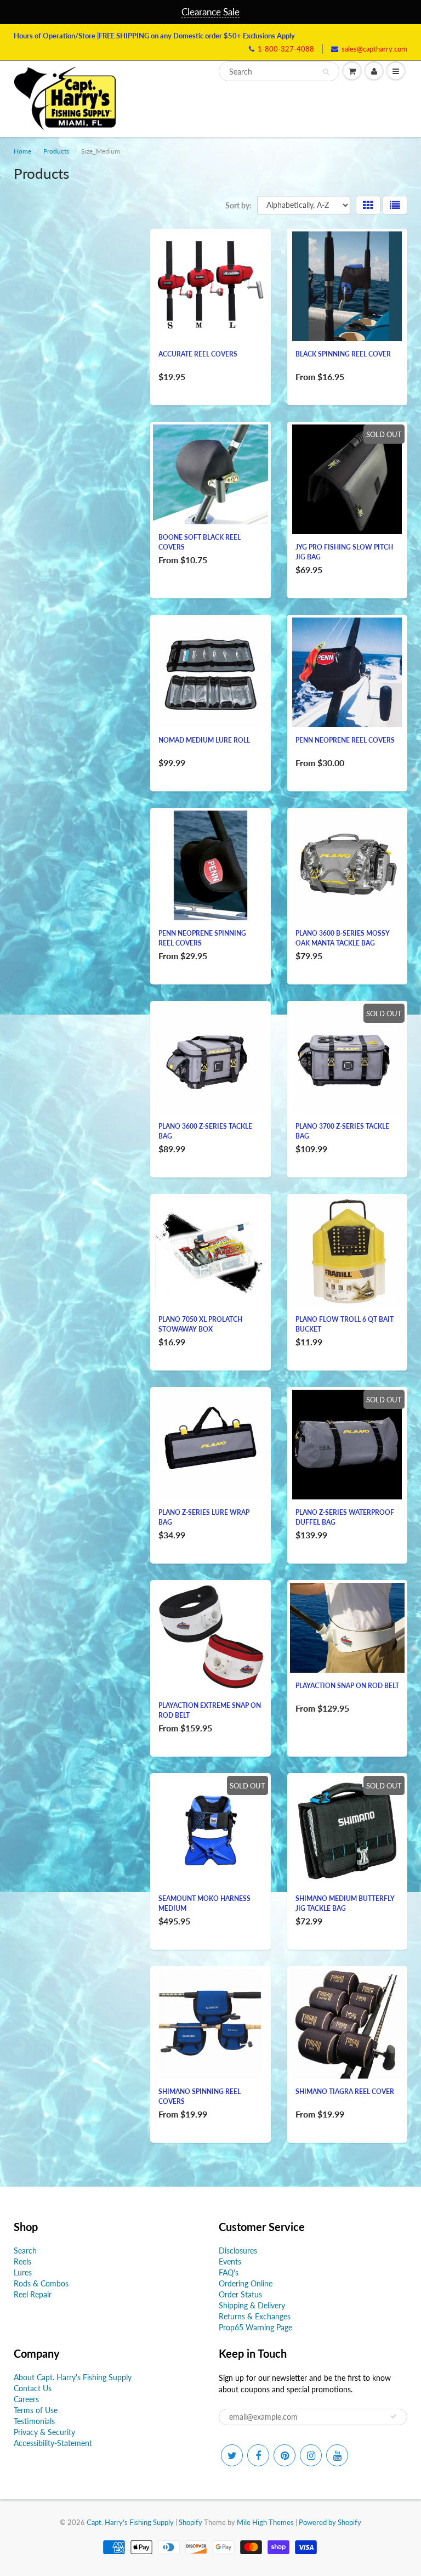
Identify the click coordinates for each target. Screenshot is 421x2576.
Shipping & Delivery (252, 2305)
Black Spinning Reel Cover (343, 354)
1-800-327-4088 (286, 49)
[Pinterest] (285, 2455)
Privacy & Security (44, 2432)
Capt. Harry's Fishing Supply (130, 2522)
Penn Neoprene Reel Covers (345, 740)
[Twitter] (232, 2455)
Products (56, 151)
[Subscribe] (394, 2416)
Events (230, 2261)
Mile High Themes (265, 2522)
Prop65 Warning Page (255, 2327)
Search (25, 2251)
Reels (22, 2261)
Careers (26, 2399)
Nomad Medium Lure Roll (204, 740)
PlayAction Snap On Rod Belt (347, 1686)
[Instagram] (311, 2455)
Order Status (240, 2294)
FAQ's (229, 2272)
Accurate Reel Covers (198, 354)
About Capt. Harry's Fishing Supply (73, 2377)
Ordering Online (246, 2283)
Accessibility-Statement (53, 2443)
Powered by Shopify (330, 2522)
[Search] (326, 72)
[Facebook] (258, 2455)
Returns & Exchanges (255, 2316)
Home (22, 151)
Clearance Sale (210, 12)
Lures (23, 2272)
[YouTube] (337, 2455)
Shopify (190, 2522)
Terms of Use (36, 2410)
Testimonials (34, 2421)
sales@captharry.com (374, 49)
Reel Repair (33, 2294)
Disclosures (238, 2251)
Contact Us (33, 2388)
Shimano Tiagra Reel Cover (345, 2091)
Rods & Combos (41, 2283)
